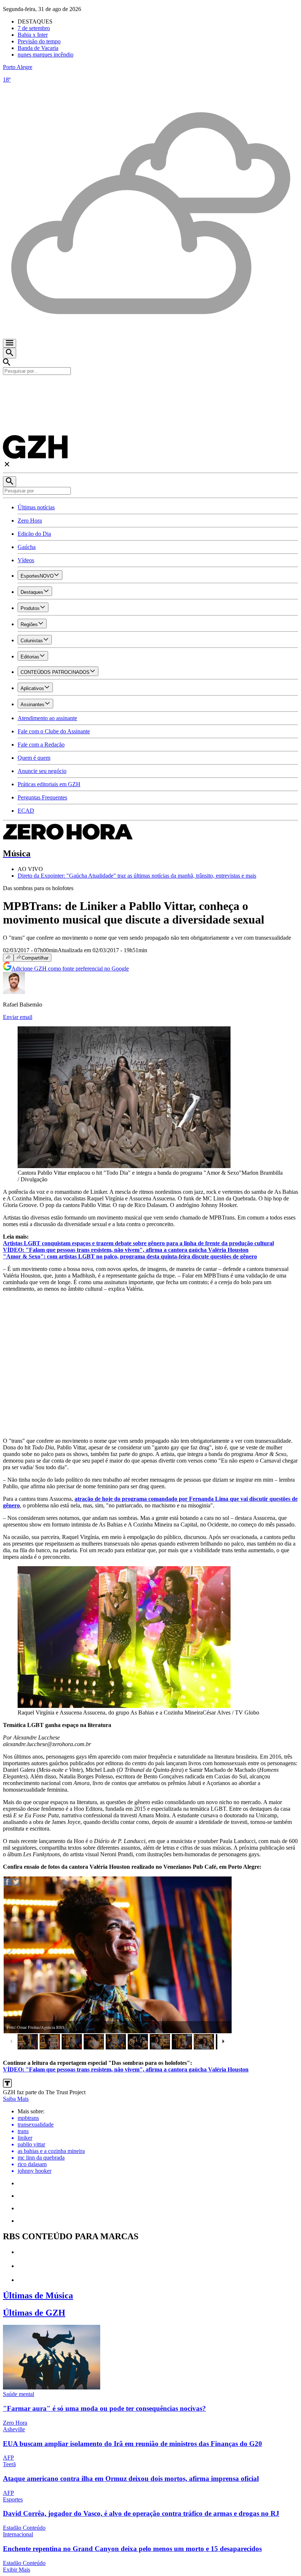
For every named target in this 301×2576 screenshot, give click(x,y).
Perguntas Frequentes (42, 797)
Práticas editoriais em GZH (49, 784)
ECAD (26, 811)
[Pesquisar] (10, 482)
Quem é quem (34, 758)
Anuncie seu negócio (42, 771)
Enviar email (18, 1017)
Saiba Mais (16, 2099)
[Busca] (10, 353)
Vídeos (26, 560)
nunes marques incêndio (46, 55)
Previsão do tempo (39, 41)
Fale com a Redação (41, 745)
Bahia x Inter (33, 35)
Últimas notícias (36, 507)
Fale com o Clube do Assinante (54, 731)
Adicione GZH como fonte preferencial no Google (70, 969)
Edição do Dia (34, 534)
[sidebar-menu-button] (10, 343)
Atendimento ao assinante (47, 718)
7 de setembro (34, 28)
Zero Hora (30, 521)
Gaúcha (27, 547)
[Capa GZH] (150, 387)
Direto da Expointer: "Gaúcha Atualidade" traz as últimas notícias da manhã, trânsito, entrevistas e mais (137, 876)
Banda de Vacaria (38, 48)
